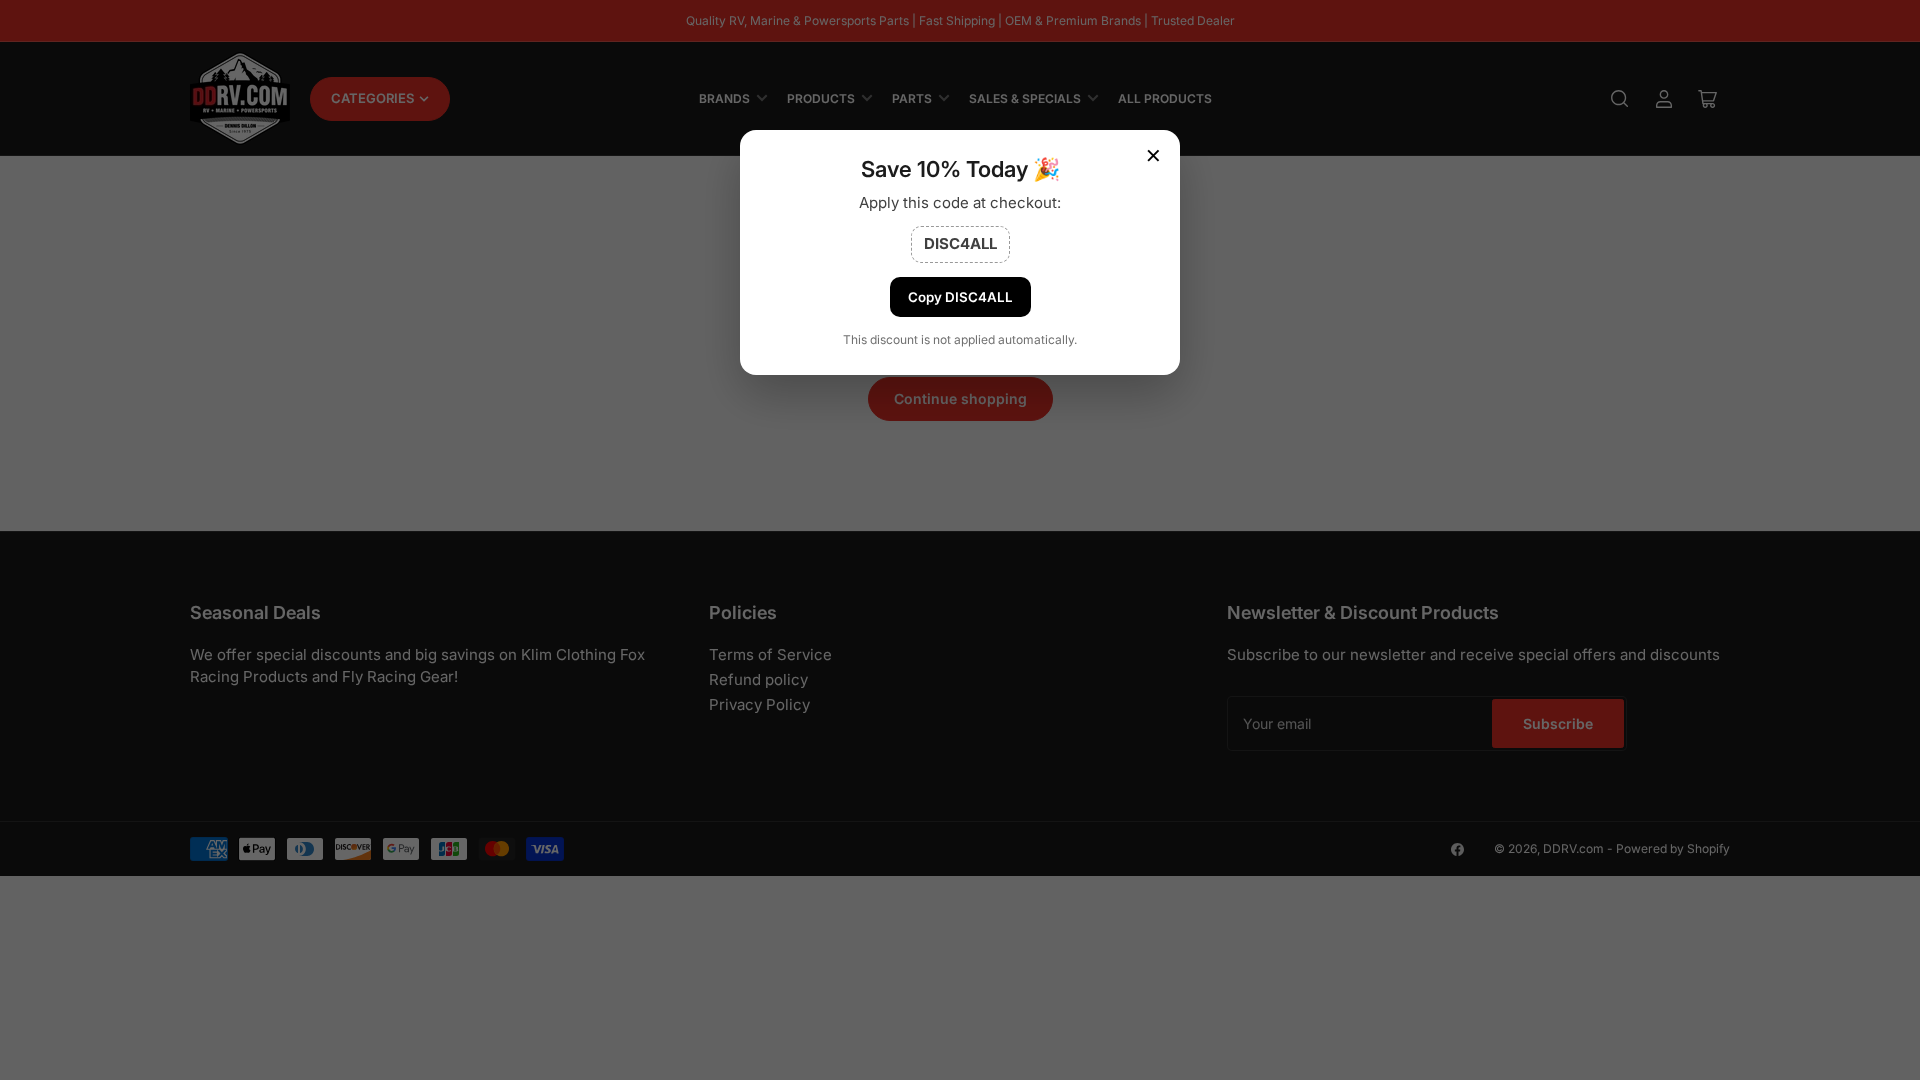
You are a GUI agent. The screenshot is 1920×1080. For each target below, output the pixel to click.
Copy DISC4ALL (960, 297)
